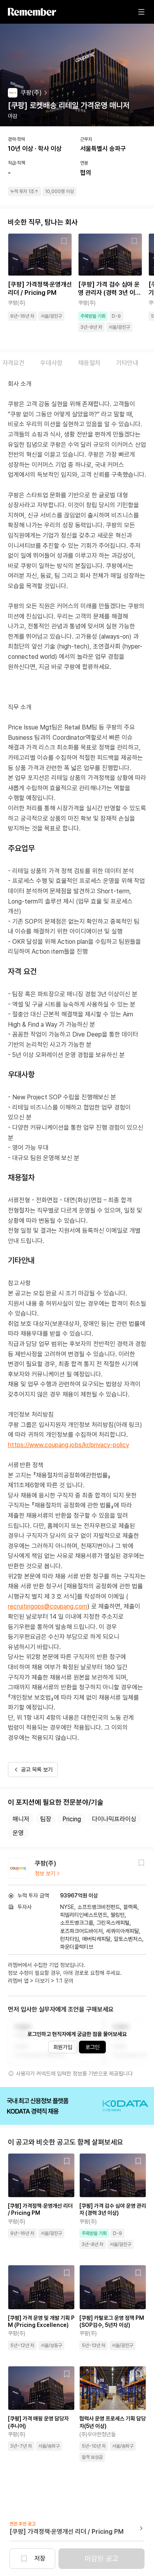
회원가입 (63, 2047)
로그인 (92, 2047)
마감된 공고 (102, 2558)
